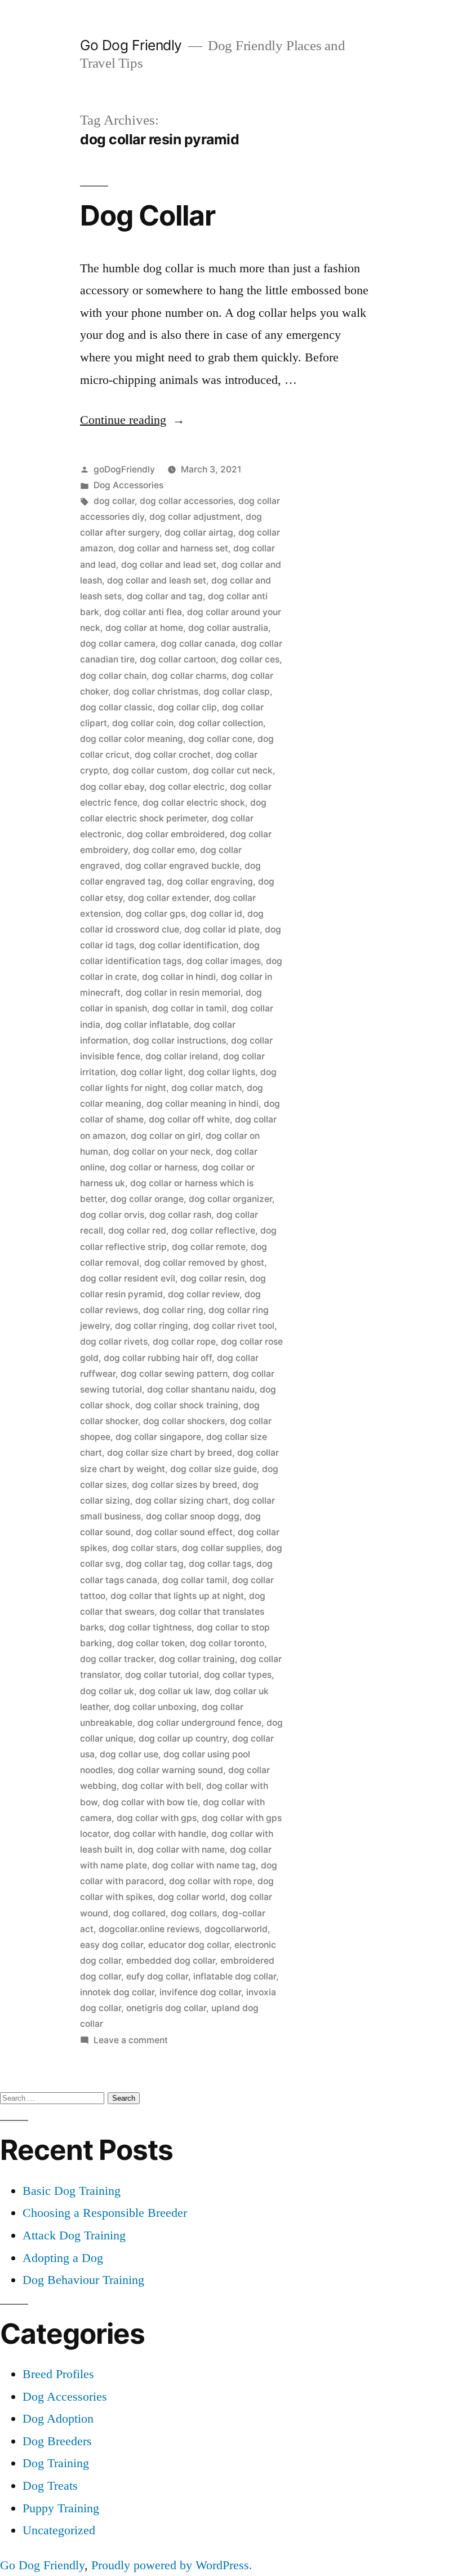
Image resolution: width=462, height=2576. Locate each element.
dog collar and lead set (169, 565)
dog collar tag (155, 1564)
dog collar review (204, 1294)
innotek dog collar (117, 1992)
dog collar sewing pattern (174, 1374)
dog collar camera (118, 644)
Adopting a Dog (63, 2258)
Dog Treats (50, 2486)
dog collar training (197, 1659)
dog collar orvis (112, 1215)
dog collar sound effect (184, 1532)
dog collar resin (212, 1278)
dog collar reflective (213, 1230)
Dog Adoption (58, 2418)
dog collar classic (116, 707)
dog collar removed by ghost (204, 1263)
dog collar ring (173, 1310)
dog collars (194, 1913)
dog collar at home (144, 628)
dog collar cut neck (233, 770)
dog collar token (151, 1643)
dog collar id (216, 914)
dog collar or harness (154, 1167)
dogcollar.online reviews (149, 1929)
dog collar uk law (174, 1691)
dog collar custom (150, 770)
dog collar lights (222, 1072)
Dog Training (56, 2463)
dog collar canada (198, 644)
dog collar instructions (179, 1040)
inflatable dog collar (235, 1976)
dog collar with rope (211, 1881)
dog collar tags (220, 1564)
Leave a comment (131, 2040)
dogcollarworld (236, 1929)
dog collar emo (164, 850)
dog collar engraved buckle (182, 866)
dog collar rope (184, 1342)
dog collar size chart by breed (170, 1453)
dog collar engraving (210, 882)
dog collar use (129, 1754)
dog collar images (224, 961)
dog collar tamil (195, 1580)
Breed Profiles (58, 2374)
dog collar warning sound (170, 1770)
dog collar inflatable (147, 1025)
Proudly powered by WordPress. (172, 2565)
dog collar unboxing (155, 1707)
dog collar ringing (152, 1326)
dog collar (114, 501)
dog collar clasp (237, 692)
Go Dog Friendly (131, 45)
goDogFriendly (124, 469)
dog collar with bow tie (150, 1802)
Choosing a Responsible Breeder (105, 2213)
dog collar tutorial (162, 1675)
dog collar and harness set (173, 548)
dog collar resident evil (128, 1278)
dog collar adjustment (195, 517)
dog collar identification (189, 945)
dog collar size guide (214, 1469)
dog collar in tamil (189, 1008)
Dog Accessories (128, 485)
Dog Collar (148, 215)
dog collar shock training (187, 1405)
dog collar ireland (182, 1056)
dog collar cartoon (178, 659)
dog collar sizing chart (182, 1501)
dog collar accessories (186, 501)
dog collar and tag (165, 596)
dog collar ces (250, 659)
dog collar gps (156, 914)
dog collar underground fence (199, 1723)
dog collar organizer (230, 1199)
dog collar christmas (156, 692)
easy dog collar (112, 1945)
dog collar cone (220, 739)
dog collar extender (168, 898)
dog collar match (206, 1088)
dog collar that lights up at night (177, 1596)
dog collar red (137, 1230)
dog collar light (152, 1072)
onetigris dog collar (166, 2008)
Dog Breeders (57, 2441)
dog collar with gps (157, 1818)
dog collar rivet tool (234, 1326)
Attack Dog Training (74, 2235)
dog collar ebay (112, 787)
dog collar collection (221, 723)
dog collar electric (187, 787)
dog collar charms (189, 676)
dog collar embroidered (176, 834)
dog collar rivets (114, 1342)
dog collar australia (228, 628)
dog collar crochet (173, 755)
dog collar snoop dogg (193, 1516)
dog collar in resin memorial (183, 993)
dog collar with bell (161, 1786)
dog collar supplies (221, 1548)
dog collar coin (143, 723)
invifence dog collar (200, 1992)
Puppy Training (61, 2508)
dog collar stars (145, 1548)
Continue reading (132, 420)
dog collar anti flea (143, 612)
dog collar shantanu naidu (201, 1389)
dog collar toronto (227, 1643)
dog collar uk (107, 1691)
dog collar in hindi (179, 977)
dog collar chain (113, 676)
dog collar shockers (184, 1421)
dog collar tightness (150, 1627)
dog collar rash (180, 1215)
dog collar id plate (222, 929)
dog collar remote (209, 1247)
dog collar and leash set (157, 580)
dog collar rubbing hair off (158, 1358)
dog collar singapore (158, 1437)
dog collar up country (183, 1738)
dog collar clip (187, 707)
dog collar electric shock (194, 803)
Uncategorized (59, 2530)
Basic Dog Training (72, 2191)
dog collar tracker (117, 1659)
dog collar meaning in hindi (203, 1104)
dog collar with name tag (204, 1865)
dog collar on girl (166, 1136)
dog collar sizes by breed (185, 1485)
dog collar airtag (199, 533)
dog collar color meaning (132, 739)
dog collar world (192, 1897)
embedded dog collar (171, 1961)
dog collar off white (189, 1119)
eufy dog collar (157, 1976)
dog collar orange (147, 1199)
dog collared (139, 1913)
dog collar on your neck (162, 1152)
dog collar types (238, 1675)
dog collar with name (181, 1850)
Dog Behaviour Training (83, 2280)
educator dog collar (189, 1945)
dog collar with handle (160, 1834)
